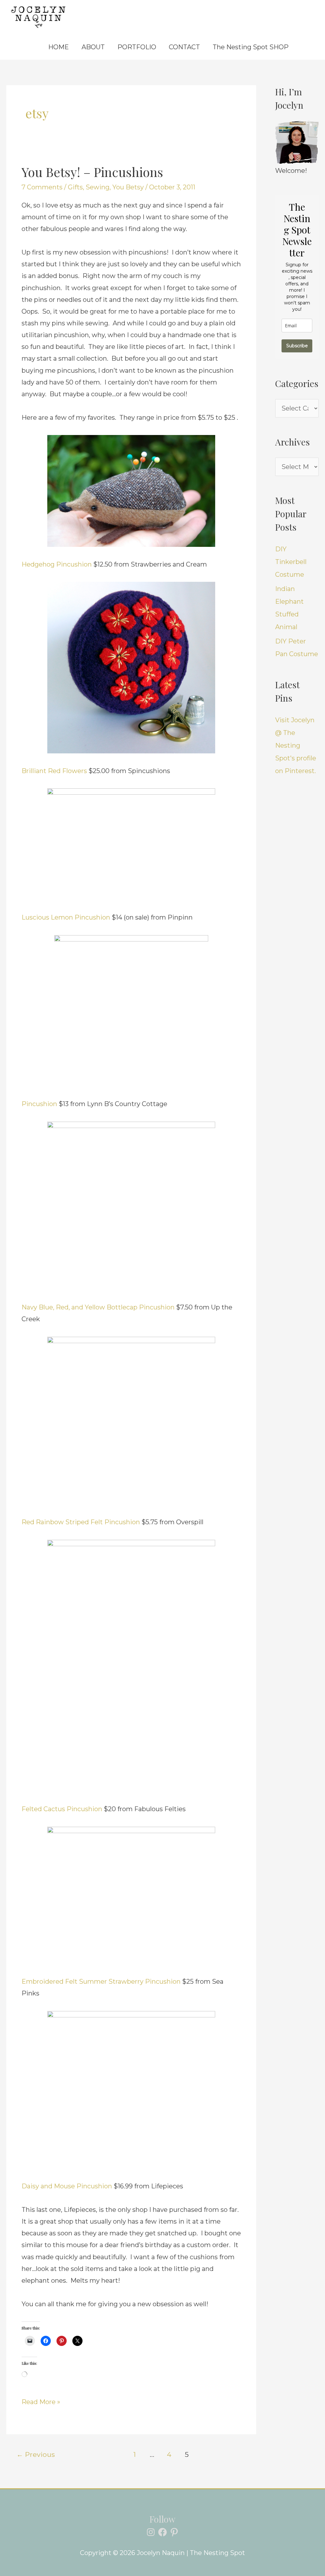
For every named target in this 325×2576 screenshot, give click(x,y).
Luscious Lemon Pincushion (66, 917)
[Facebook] (162, 2532)
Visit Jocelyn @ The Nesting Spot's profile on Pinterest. (296, 745)
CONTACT (184, 47)
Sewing (98, 187)
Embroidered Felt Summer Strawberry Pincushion (102, 1981)
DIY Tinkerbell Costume (291, 562)
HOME (59, 47)
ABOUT (93, 47)
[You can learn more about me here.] (297, 143)
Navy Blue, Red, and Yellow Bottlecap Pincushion (98, 1307)
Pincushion (39, 1104)
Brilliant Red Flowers (54, 771)
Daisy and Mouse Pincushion (68, 2186)
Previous (36, 2454)
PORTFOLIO (137, 47)
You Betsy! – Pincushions (92, 172)
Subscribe (297, 346)
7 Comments (42, 187)
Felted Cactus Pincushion (63, 1809)
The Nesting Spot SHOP (251, 47)
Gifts (75, 187)
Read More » (41, 2401)
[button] (304, 47)
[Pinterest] (174, 2532)
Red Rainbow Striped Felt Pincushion (82, 1522)
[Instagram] (151, 2532)
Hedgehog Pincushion (57, 564)
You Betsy (128, 187)
